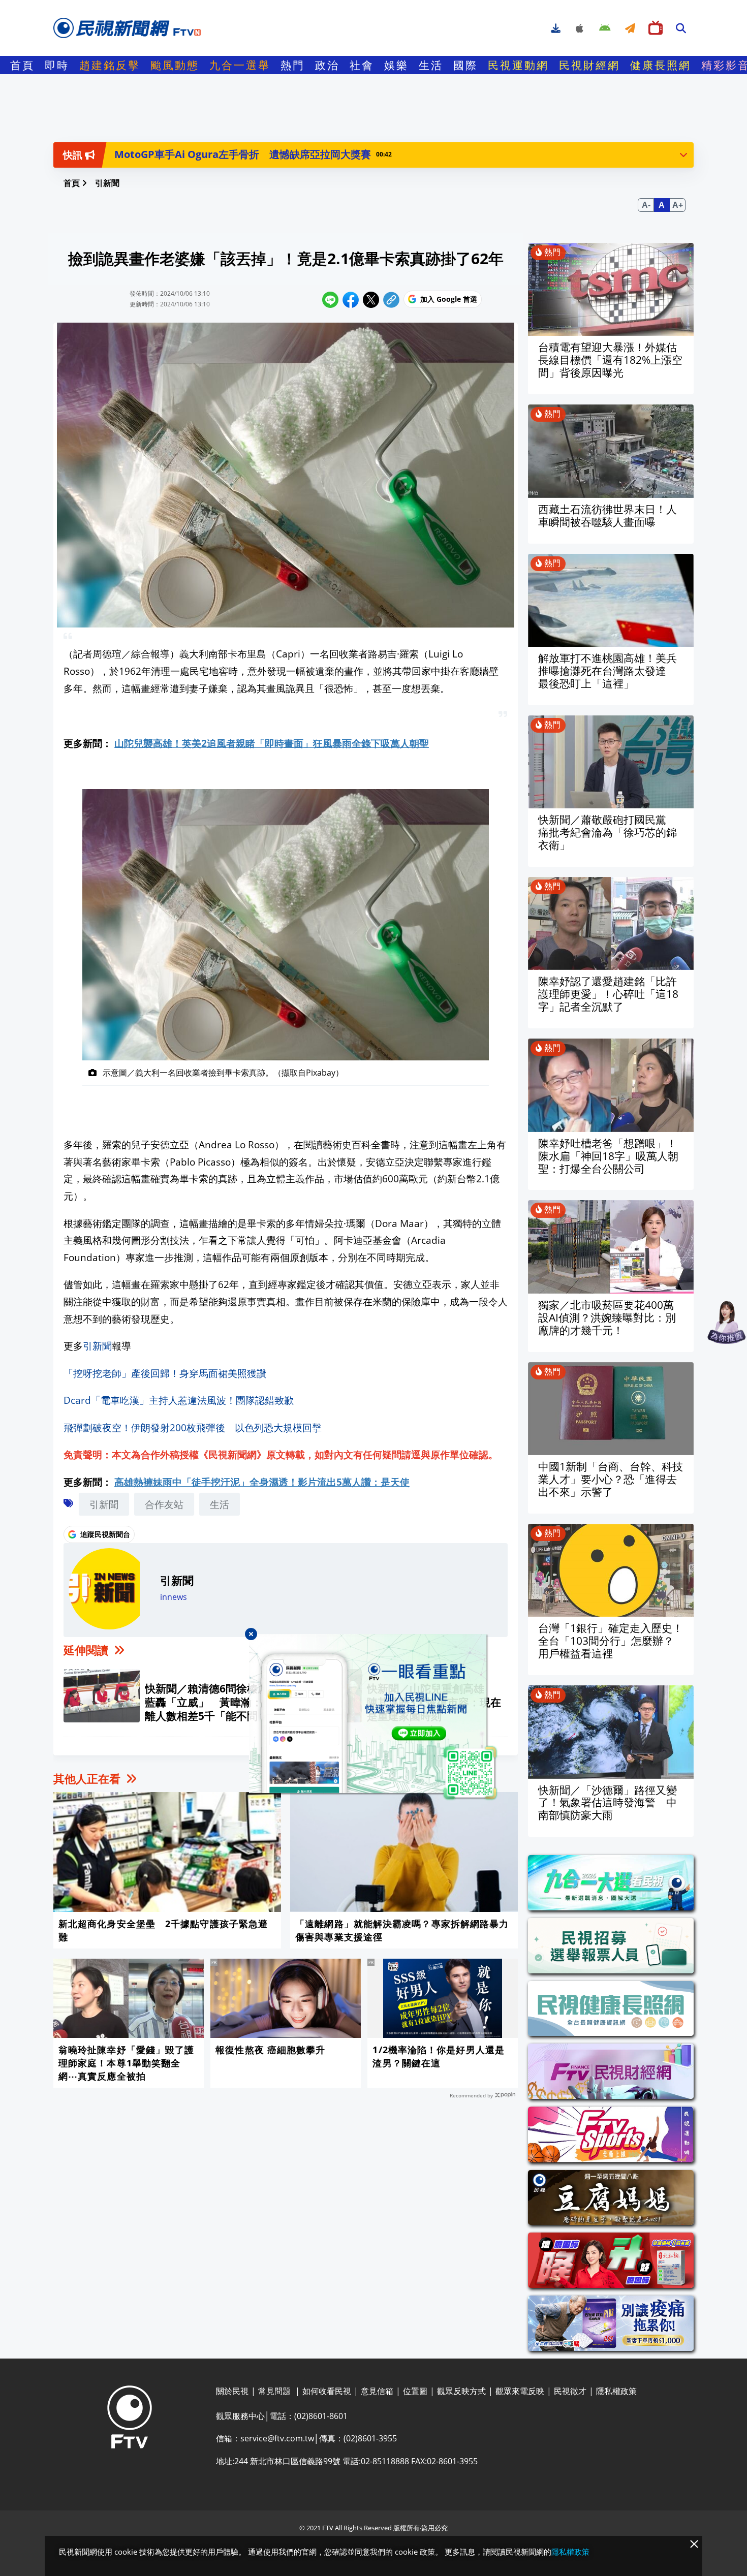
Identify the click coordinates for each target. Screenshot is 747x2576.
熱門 (293, 65)
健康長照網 (661, 65)
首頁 (22, 65)
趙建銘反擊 (110, 65)
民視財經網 (589, 65)
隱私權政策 (570, 2552)
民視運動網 (518, 65)
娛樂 (396, 65)
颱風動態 (175, 65)
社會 (362, 65)
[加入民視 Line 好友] (373, 1717)
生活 (431, 65)
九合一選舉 (240, 65)
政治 (327, 65)
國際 (465, 65)
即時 (57, 65)
